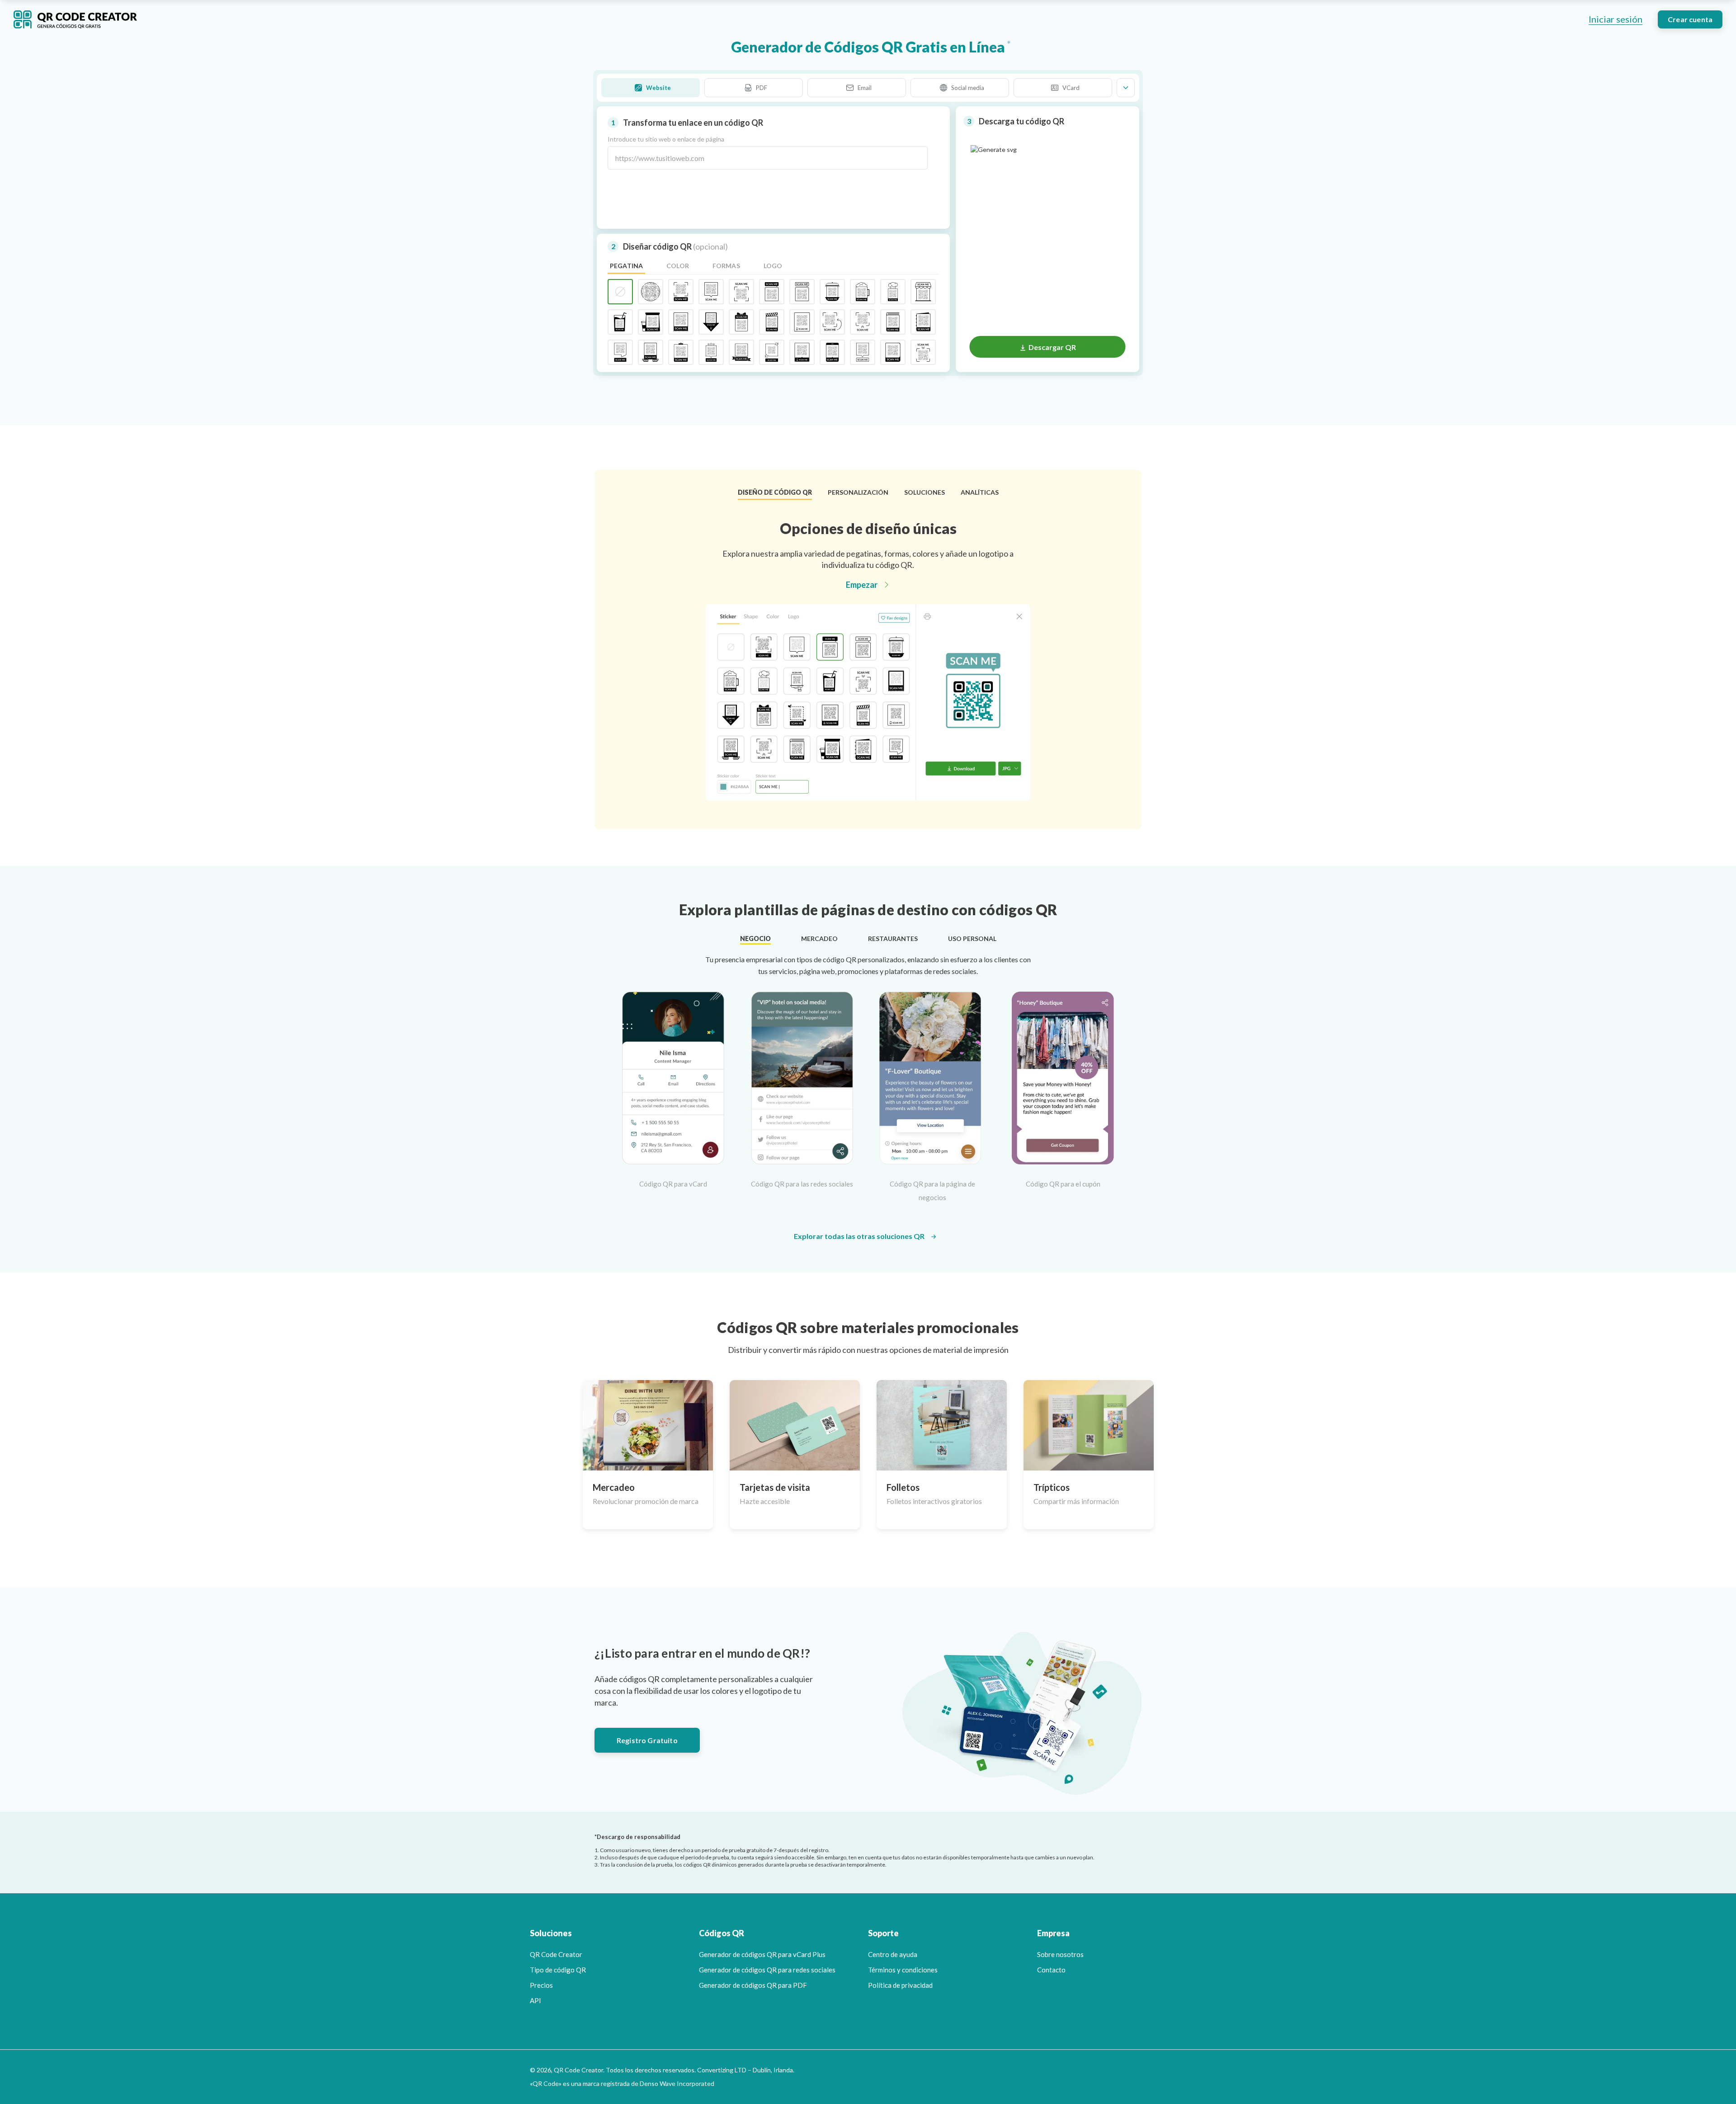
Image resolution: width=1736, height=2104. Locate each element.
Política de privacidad (900, 1985)
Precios (541, 1985)
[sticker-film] (772, 322)
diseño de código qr (775, 492)
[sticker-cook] (893, 292)
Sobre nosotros (1060, 1954)
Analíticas (980, 492)
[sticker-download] (711, 322)
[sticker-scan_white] (802, 322)
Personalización (858, 492)
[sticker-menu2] (923, 322)
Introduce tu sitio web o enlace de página (666, 139)
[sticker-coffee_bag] (651, 322)
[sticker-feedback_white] (863, 352)
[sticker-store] (923, 292)
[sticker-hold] (651, 352)
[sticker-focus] (772, 352)
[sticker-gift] (741, 322)
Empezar (862, 585)
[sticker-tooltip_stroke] (802, 292)
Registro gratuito (647, 1740)
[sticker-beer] (863, 292)
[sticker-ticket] (681, 322)
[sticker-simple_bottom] (681, 292)
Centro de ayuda (893, 1954)
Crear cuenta (1690, 19)
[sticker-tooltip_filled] (772, 292)
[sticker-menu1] (681, 352)
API (535, 2000)
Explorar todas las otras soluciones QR (859, 1236)
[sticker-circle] (651, 292)
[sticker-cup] (620, 322)
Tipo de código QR (558, 1970)
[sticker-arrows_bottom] (863, 322)
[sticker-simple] (741, 292)
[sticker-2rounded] (893, 352)
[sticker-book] (893, 322)
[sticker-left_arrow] (832, 322)
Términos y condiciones (903, 1970)
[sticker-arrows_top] (923, 352)
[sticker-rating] (711, 352)
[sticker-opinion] (711, 292)
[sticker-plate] (832, 292)
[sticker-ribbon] (741, 352)
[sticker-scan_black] (802, 352)
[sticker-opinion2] (620, 352)
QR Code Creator (556, 1954)
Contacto (1051, 1970)
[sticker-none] (620, 292)
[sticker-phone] (832, 352)
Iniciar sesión (1616, 19)
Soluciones (925, 492)
